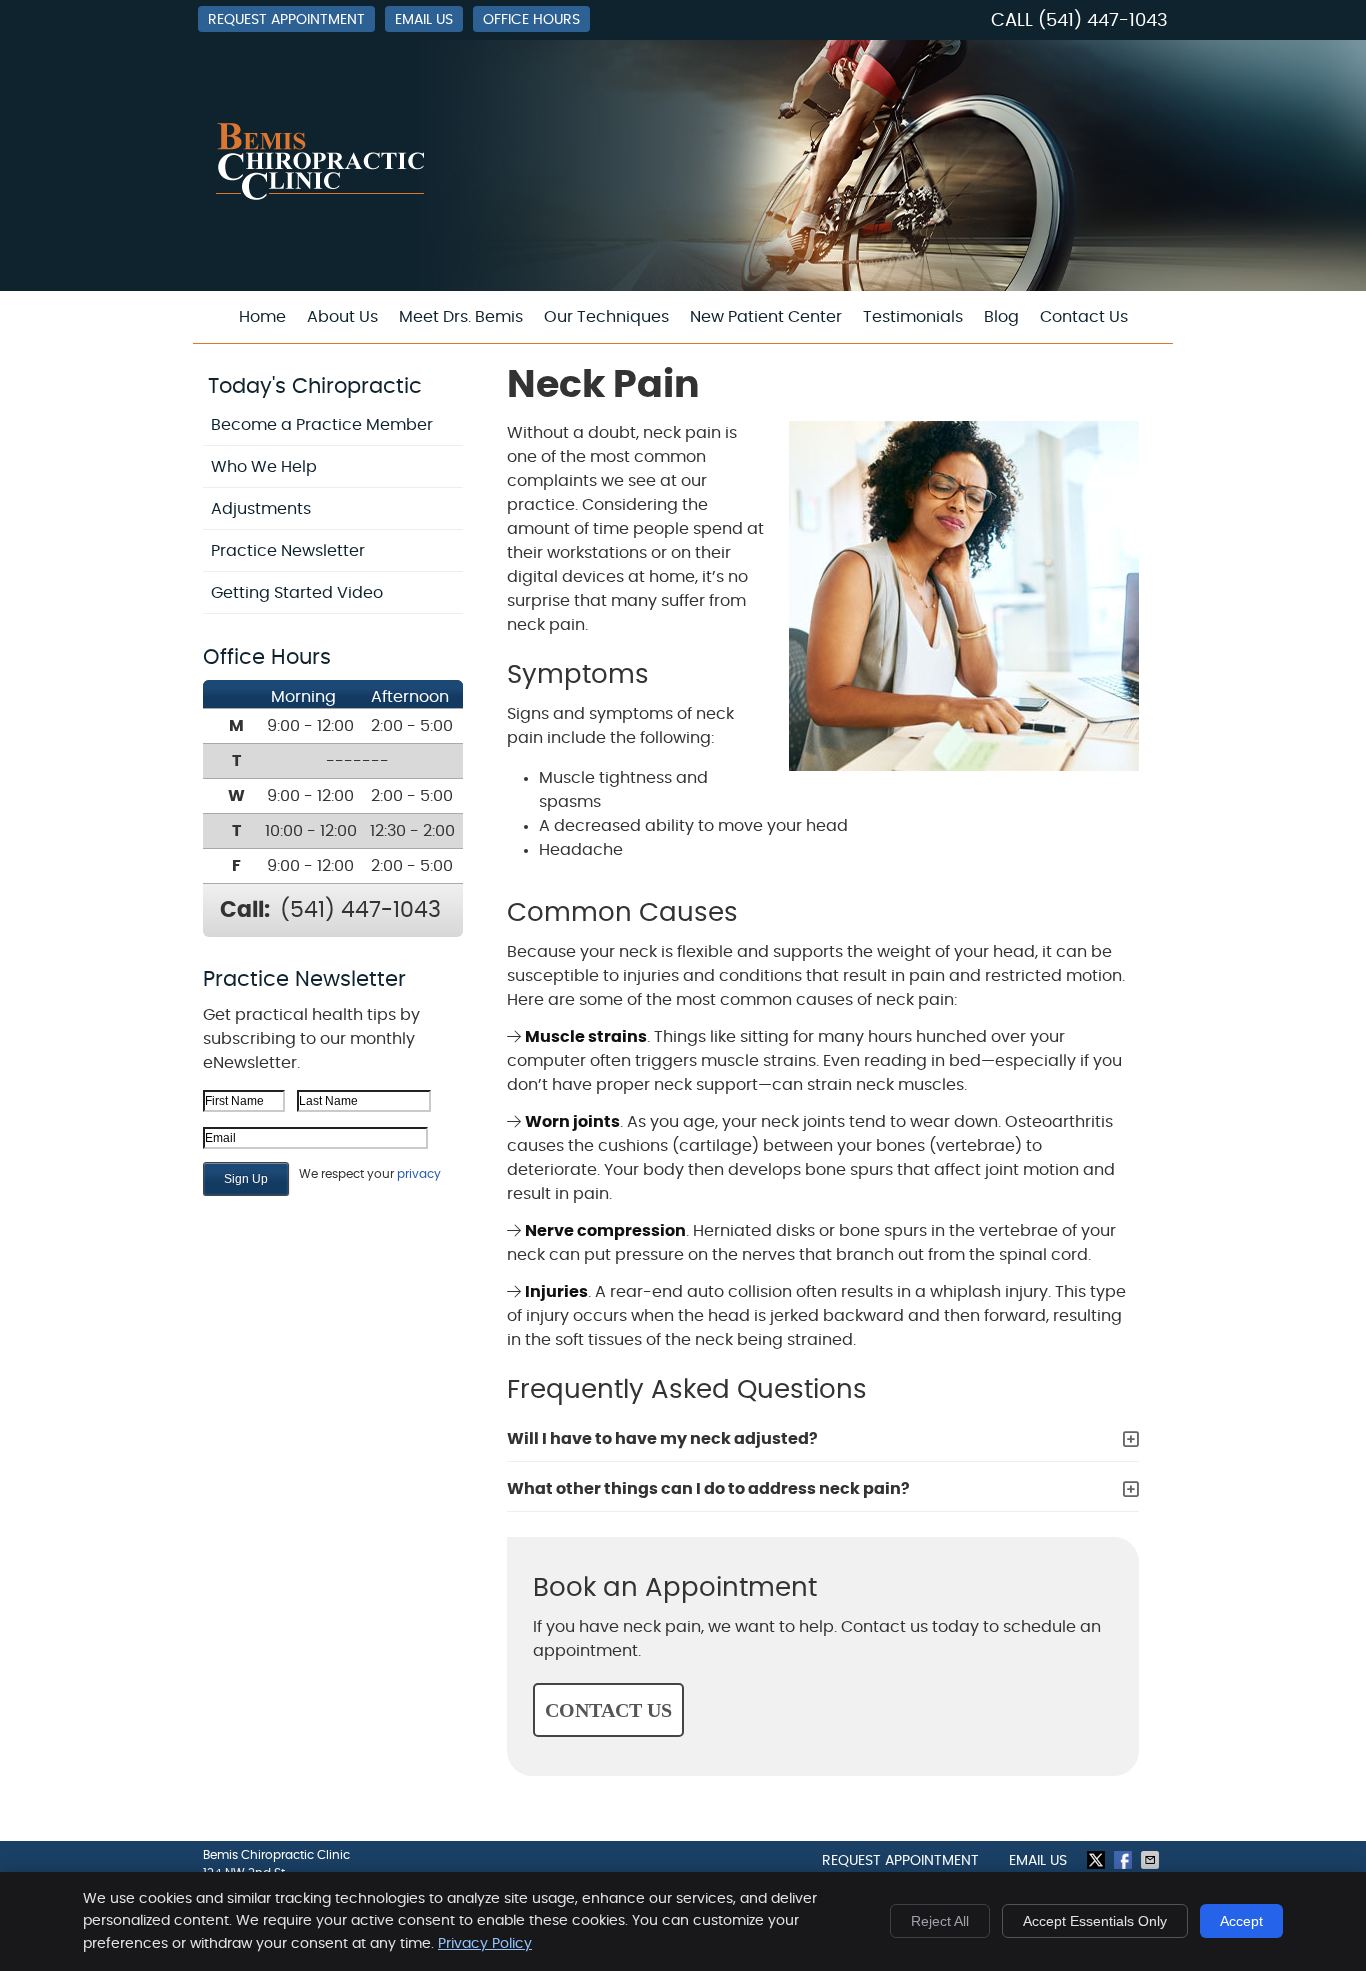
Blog (1001, 317)
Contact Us (1084, 317)
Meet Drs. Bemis (461, 317)
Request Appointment (286, 20)
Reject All (940, 1921)
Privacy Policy (485, 1944)
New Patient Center (766, 317)
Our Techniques (606, 317)
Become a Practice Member (322, 425)
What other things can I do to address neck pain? (708, 1489)
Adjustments (261, 509)
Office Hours (531, 20)
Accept (1241, 1921)
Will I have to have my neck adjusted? (662, 1439)
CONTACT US (608, 1710)
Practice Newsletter (288, 551)
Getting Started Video (297, 593)
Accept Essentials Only (1095, 1921)
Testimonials (913, 317)
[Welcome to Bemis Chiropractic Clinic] (321, 198)
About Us (342, 317)
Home (262, 317)
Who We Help (264, 467)
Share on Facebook (1125, 1860)
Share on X (1098, 1860)
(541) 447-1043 (1103, 21)
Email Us (424, 20)
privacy (419, 1174)
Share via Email (1152, 1860)
